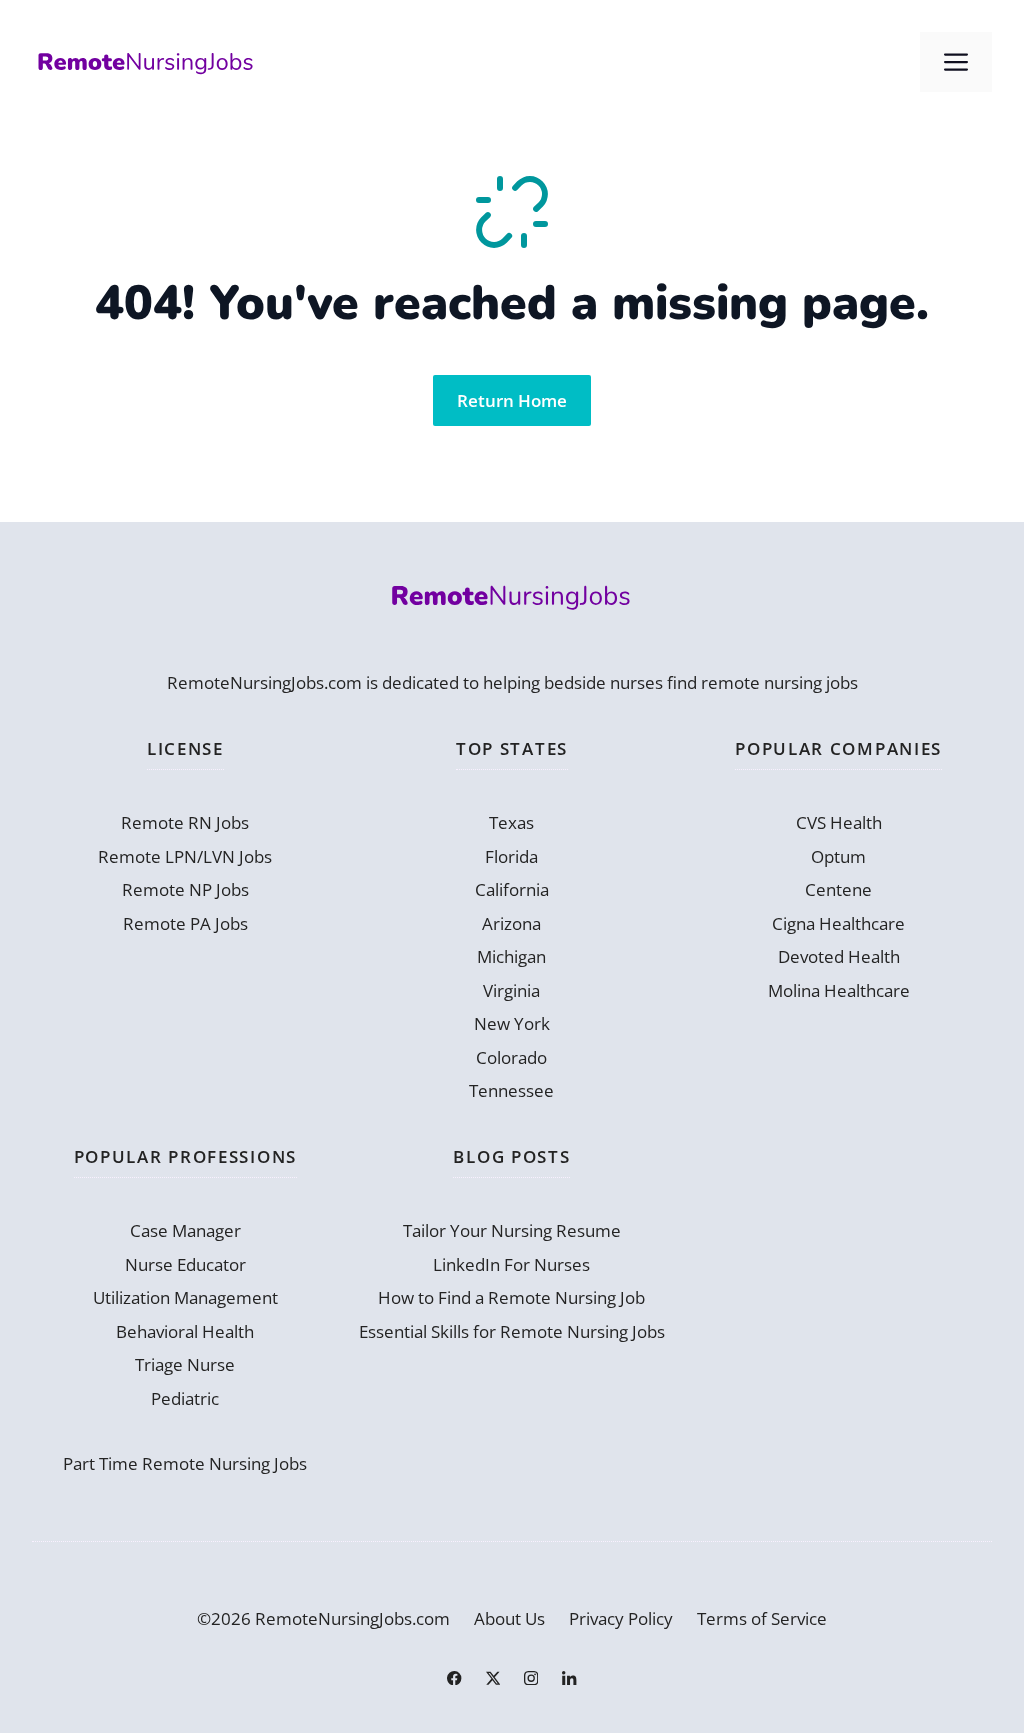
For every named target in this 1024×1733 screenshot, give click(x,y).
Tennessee (511, 1090)
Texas (511, 822)
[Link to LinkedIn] (569, 1678)
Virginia (511, 990)
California (512, 889)
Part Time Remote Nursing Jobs (185, 1463)
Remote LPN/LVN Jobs (185, 856)
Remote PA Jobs (185, 923)
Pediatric (185, 1398)
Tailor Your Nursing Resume (512, 1230)
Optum (838, 856)
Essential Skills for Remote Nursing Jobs (512, 1331)
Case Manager (185, 1230)
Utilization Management (185, 1297)
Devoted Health (839, 956)
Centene (838, 889)
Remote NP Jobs (185, 889)
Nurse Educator (185, 1264)
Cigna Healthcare (838, 923)
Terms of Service (762, 1618)
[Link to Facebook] (454, 1678)
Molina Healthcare (839, 990)
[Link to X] (493, 1678)
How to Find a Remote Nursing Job (511, 1297)
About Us (509, 1618)
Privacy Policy (621, 1618)
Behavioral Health (185, 1331)
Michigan (511, 956)
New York (512, 1023)
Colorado (511, 1057)
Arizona (511, 923)
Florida (511, 856)
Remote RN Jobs (185, 822)
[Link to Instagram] (531, 1678)
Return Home (512, 400)
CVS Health (839, 822)
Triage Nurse (185, 1364)
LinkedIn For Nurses (511, 1264)
